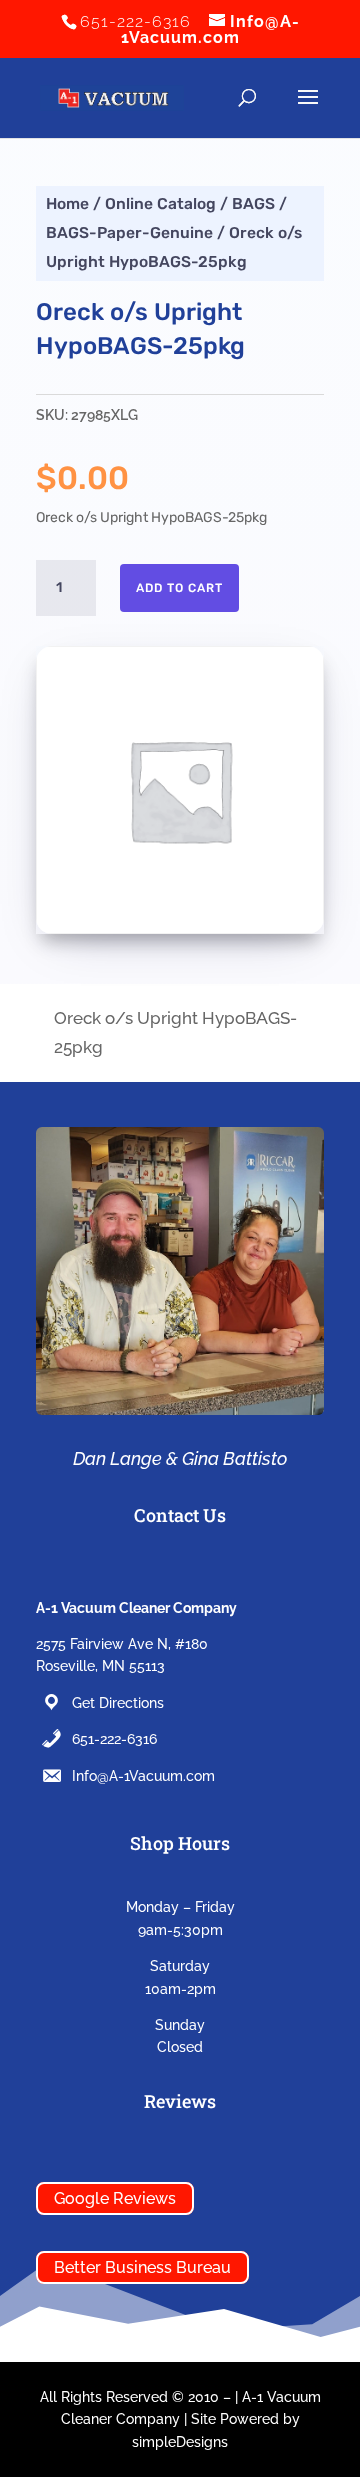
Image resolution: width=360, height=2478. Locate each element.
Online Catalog (160, 203)
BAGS (253, 203)
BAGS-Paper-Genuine (129, 232)
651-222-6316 (114, 1739)
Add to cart (179, 588)
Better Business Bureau (142, 2267)
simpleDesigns (180, 2442)
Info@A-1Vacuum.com (143, 1776)
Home (67, 203)
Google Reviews (115, 2198)
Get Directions (118, 1703)
